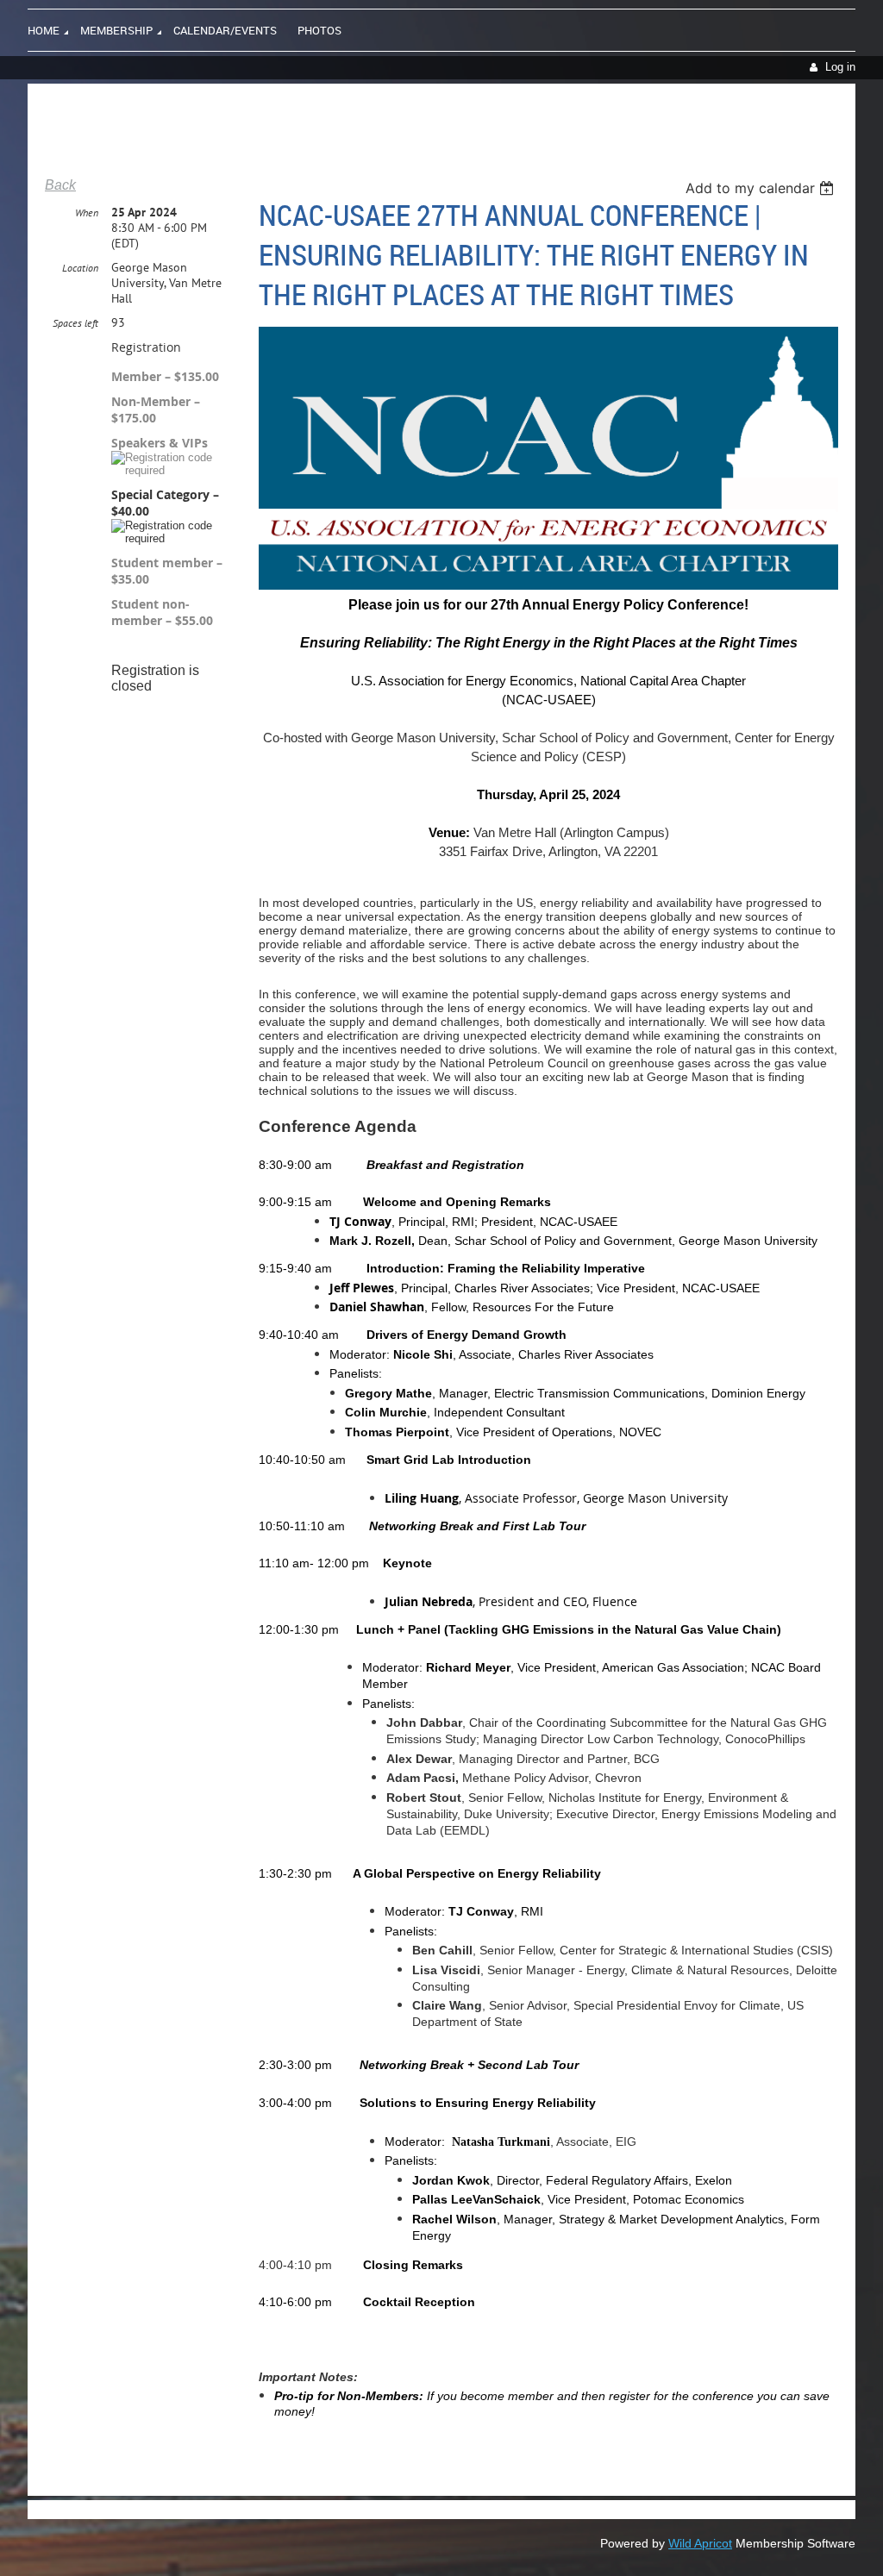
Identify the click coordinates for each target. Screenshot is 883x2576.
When (87, 213)
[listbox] (762, 188)
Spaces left (75, 323)
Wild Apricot (700, 2543)
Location (80, 268)
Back (60, 185)
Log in (840, 67)
